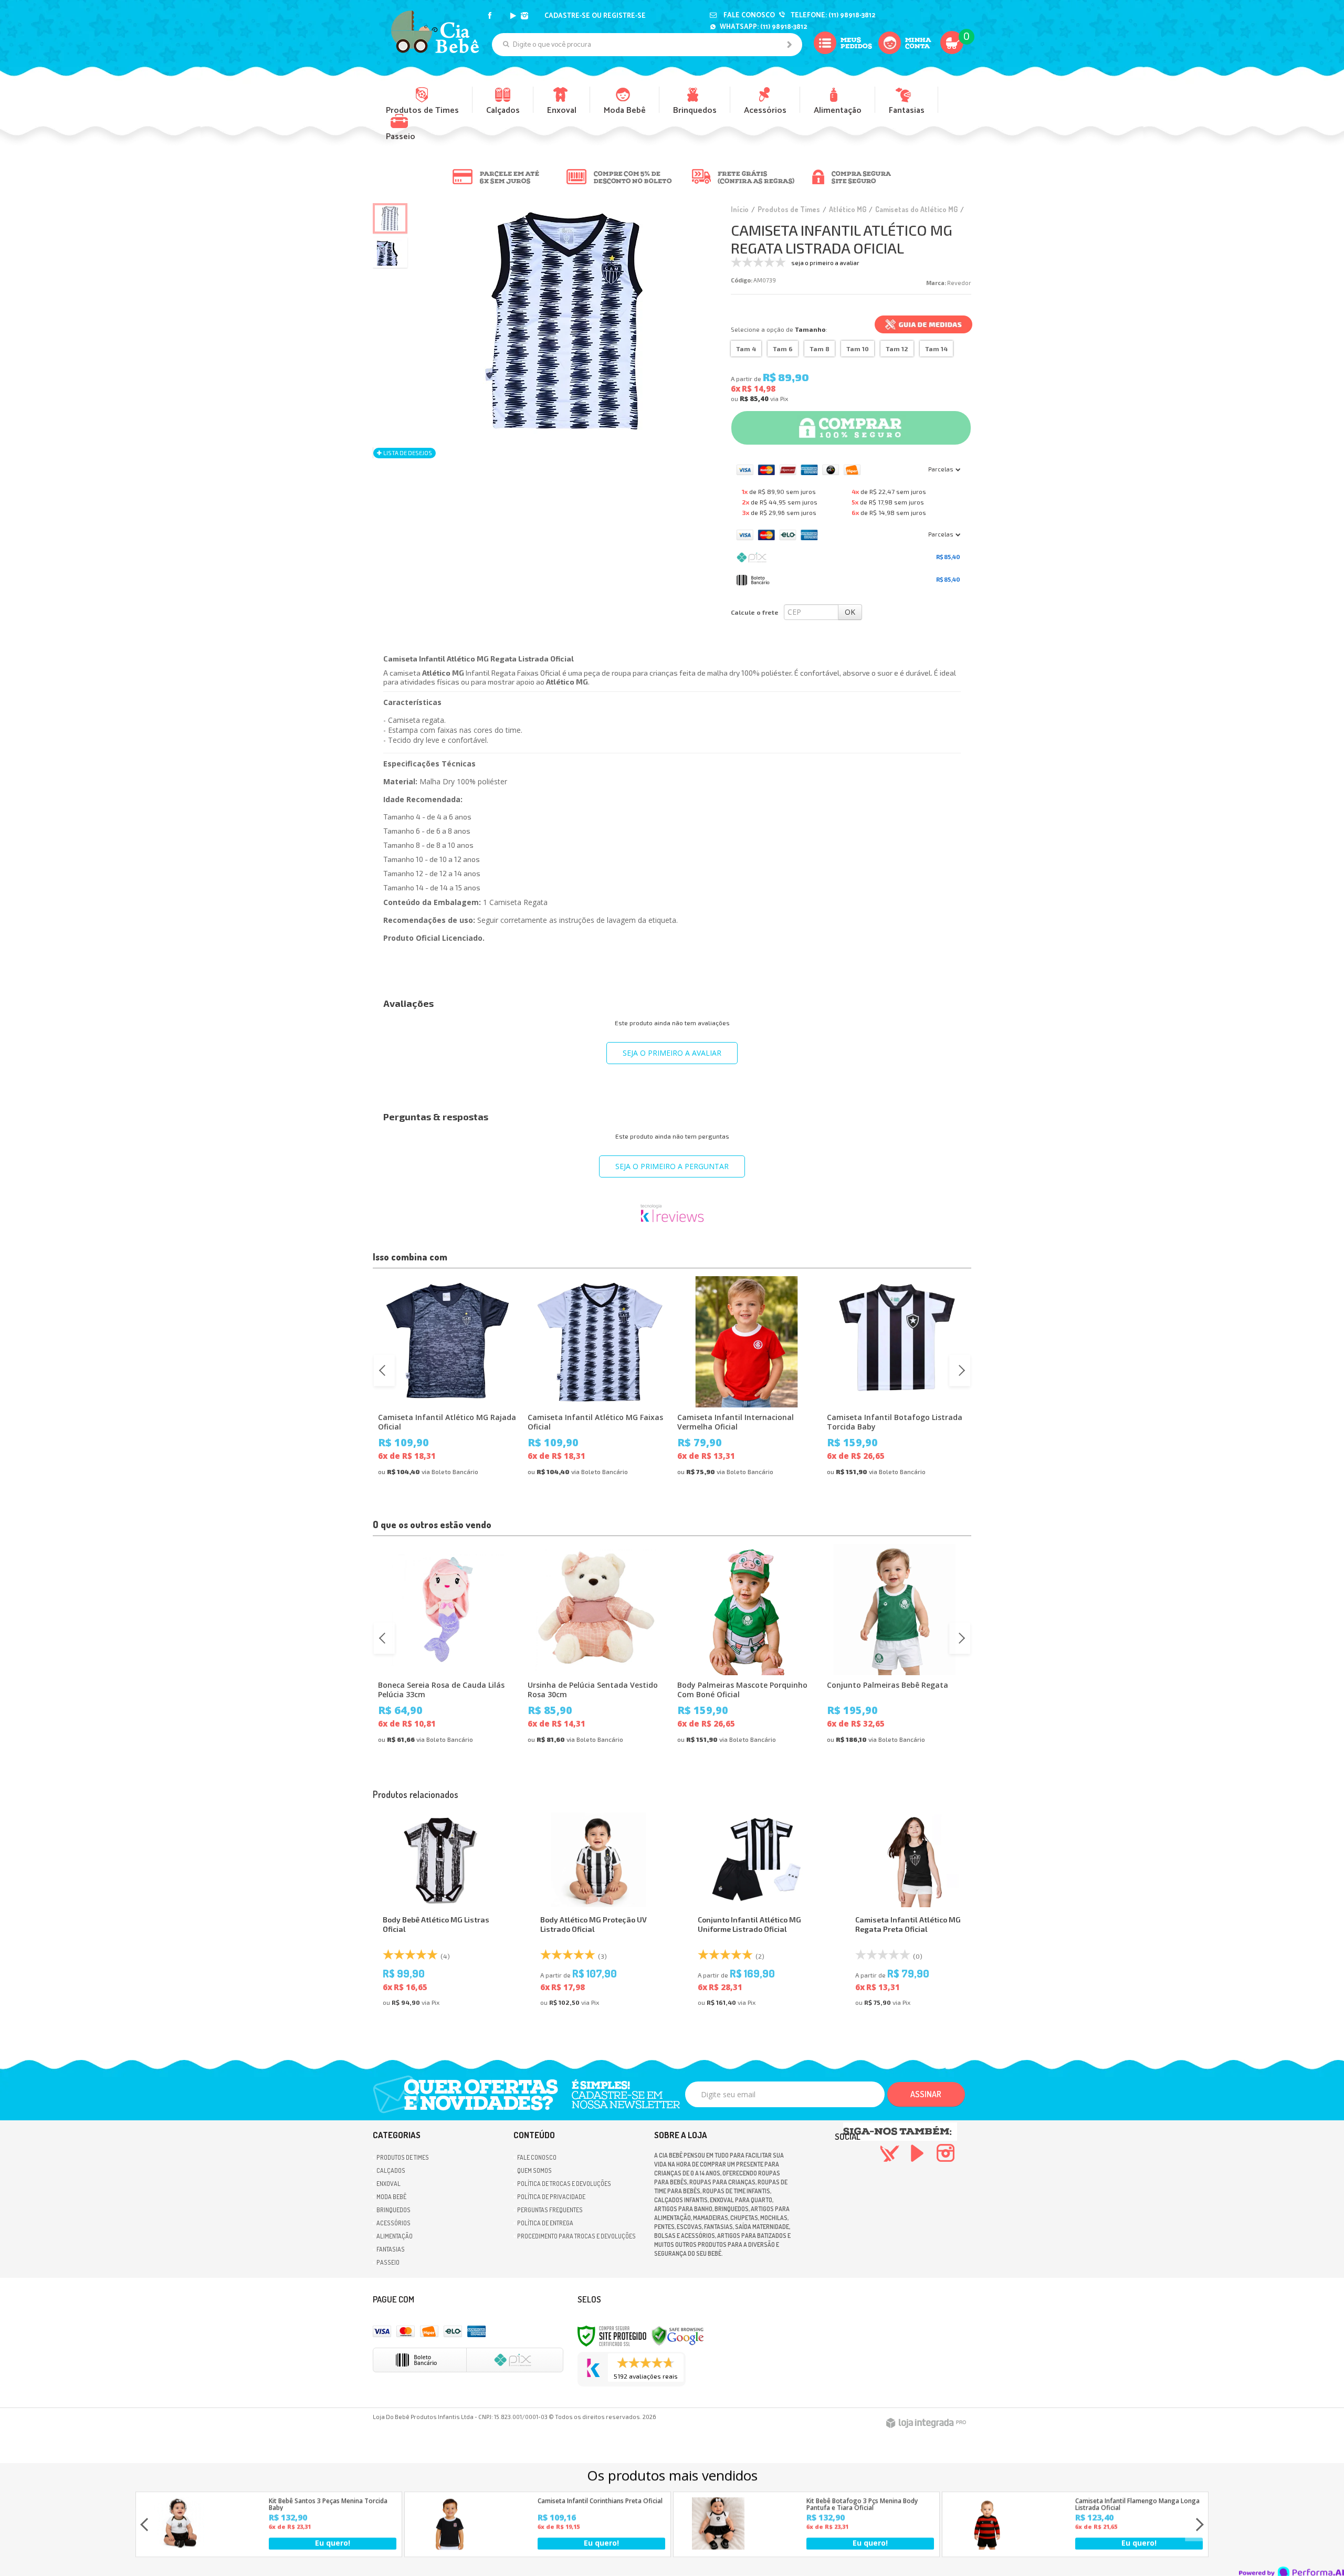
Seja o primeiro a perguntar (672, 1166)
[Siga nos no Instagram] (526, 16)
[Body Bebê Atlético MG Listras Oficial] (441, 1913)
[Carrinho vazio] (952, 62)
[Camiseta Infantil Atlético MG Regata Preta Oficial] (913, 1913)
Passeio (388, 2262)
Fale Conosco (748, 15)
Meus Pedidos (846, 55)
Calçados (391, 2170)
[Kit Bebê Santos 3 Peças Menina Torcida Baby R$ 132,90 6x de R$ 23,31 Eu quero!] (181, 2547)
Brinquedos (393, 2210)
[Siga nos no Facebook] (490, 16)
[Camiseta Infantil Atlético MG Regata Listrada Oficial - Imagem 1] (390, 218)
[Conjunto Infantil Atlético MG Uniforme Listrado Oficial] (756, 1913)
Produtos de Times (789, 209)
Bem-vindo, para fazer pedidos (621, 16)
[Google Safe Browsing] (678, 2335)
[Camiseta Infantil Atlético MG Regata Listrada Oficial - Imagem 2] (390, 253)
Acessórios (393, 2223)
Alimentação (395, 2236)
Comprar (860, 423)
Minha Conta (911, 55)
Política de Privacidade (551, 2197)
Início (740, 209)
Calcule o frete (755, 612)
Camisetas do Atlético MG (916, 209)
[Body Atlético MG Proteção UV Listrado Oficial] (598, 1913)
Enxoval (388, 2184)
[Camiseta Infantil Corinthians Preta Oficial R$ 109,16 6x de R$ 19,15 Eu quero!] (449, 2547)
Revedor (959, 283)
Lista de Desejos (407, 453)
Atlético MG (848, 209)
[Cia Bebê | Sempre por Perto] (435, 31)
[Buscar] (789, 45)
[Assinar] (926, 2094)
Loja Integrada (926, 2423)
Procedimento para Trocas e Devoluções (576, 2236)
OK (850, 612)
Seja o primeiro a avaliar (672, 1053)
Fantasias (391, 2249)
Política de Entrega (545, 2223)
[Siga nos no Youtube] (513, 16)
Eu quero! (333, 2543)
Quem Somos (534, 2170)
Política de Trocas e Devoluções (564, 2184)
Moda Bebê (391, 2197)
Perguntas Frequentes (550, 2210)
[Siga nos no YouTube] (917, 2158)
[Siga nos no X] (501, 16)
